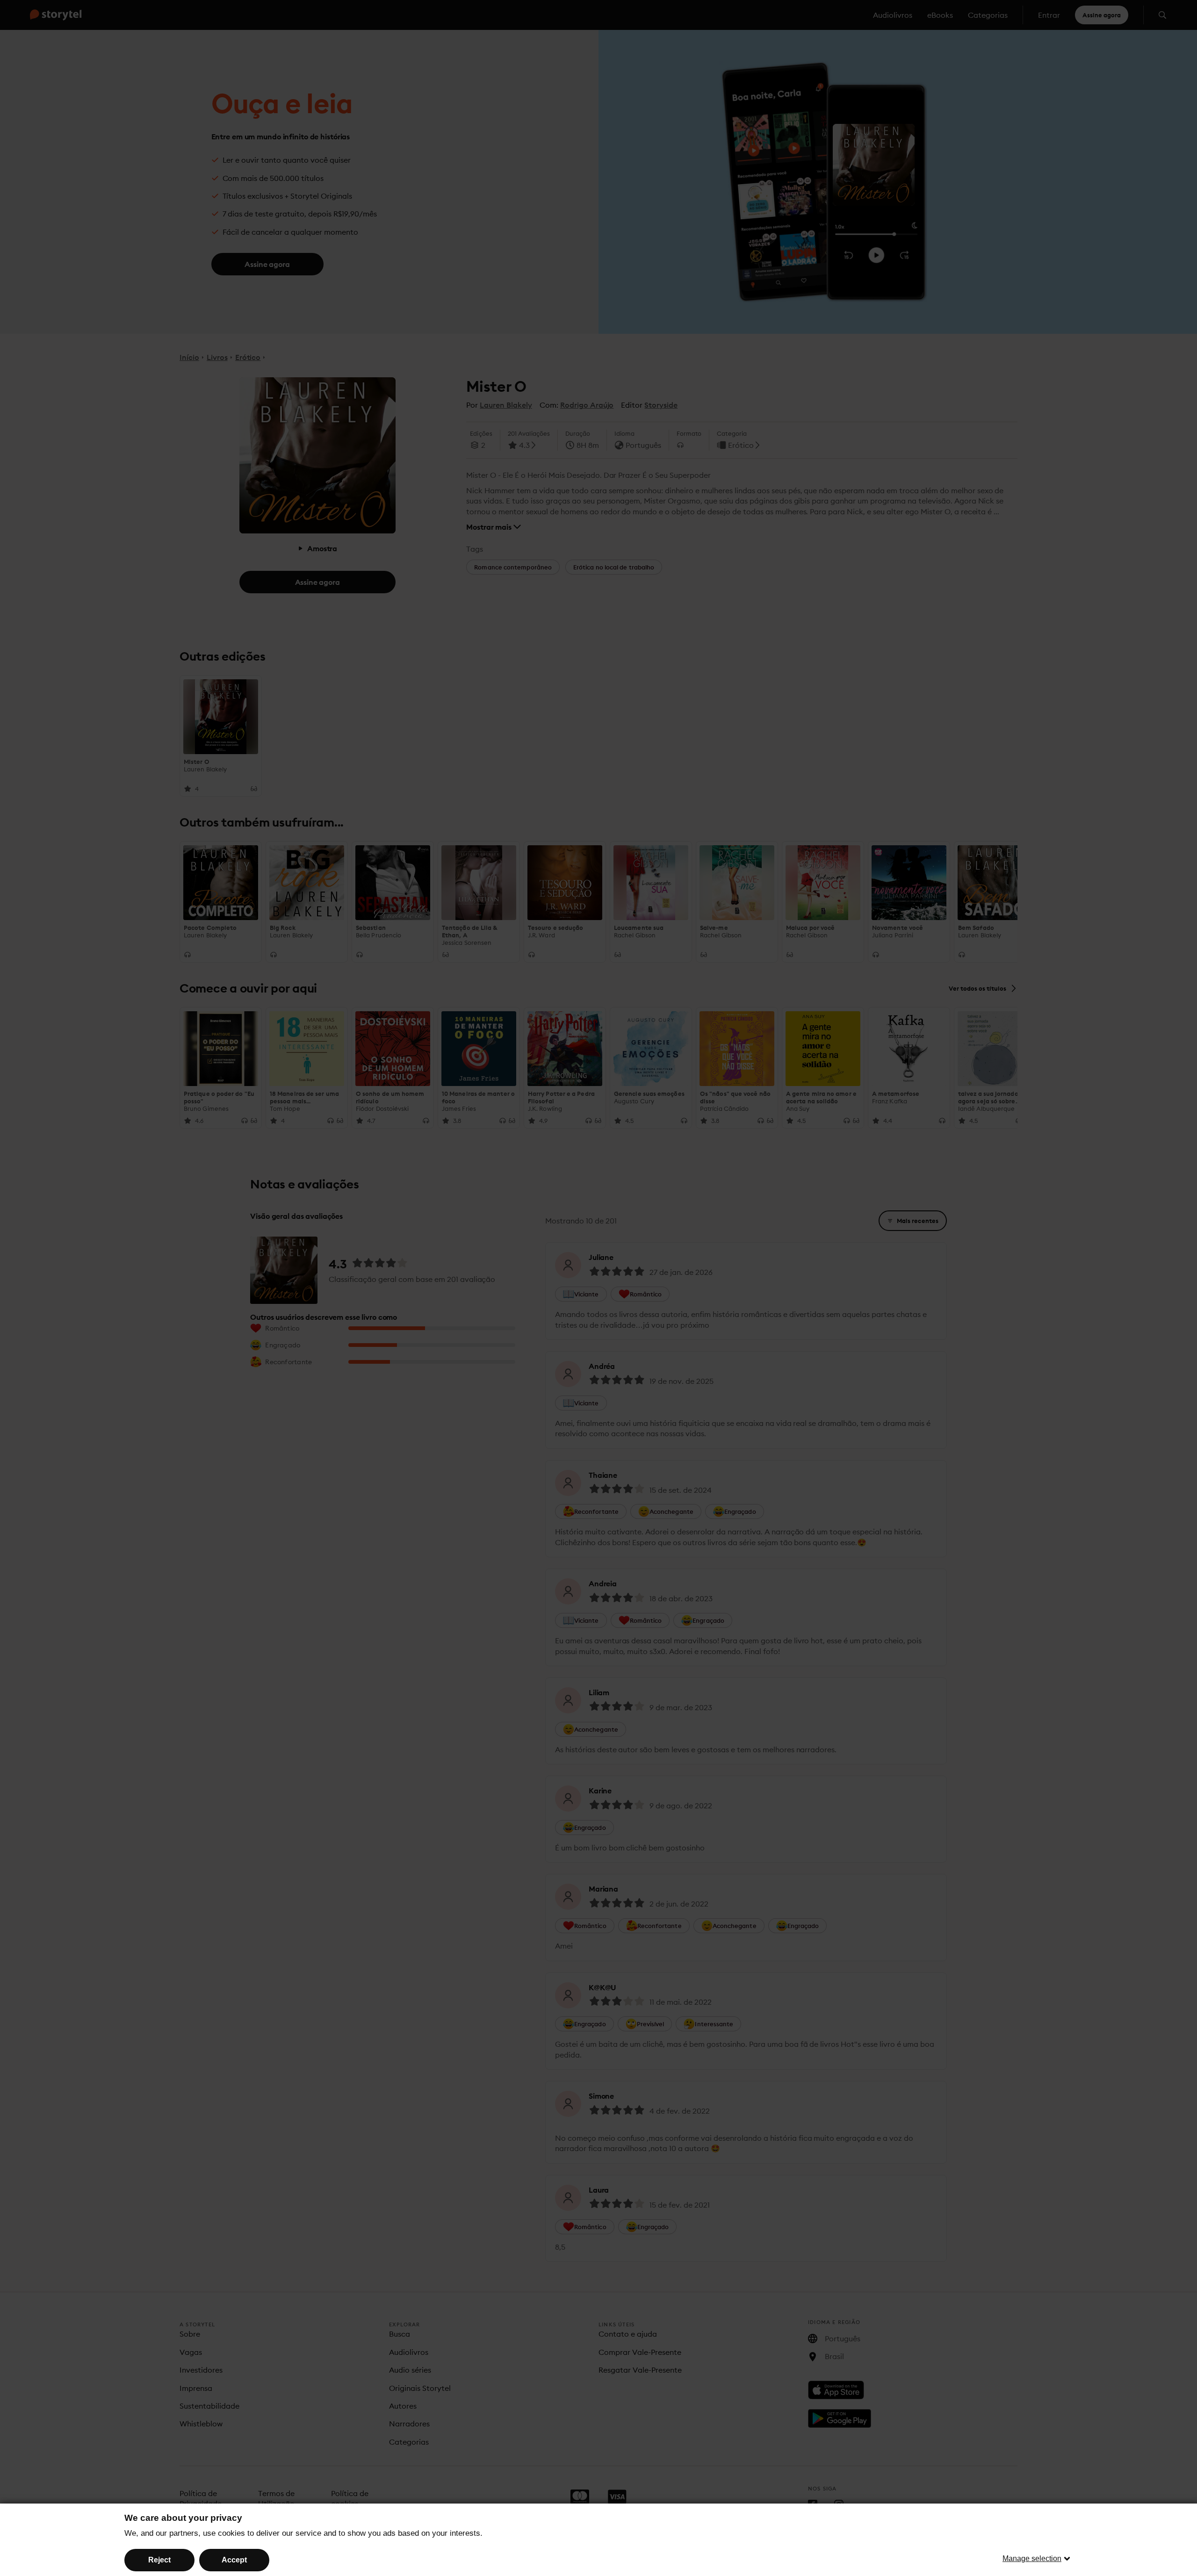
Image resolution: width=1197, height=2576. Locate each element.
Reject (159, 2560)
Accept (234, 2560)
